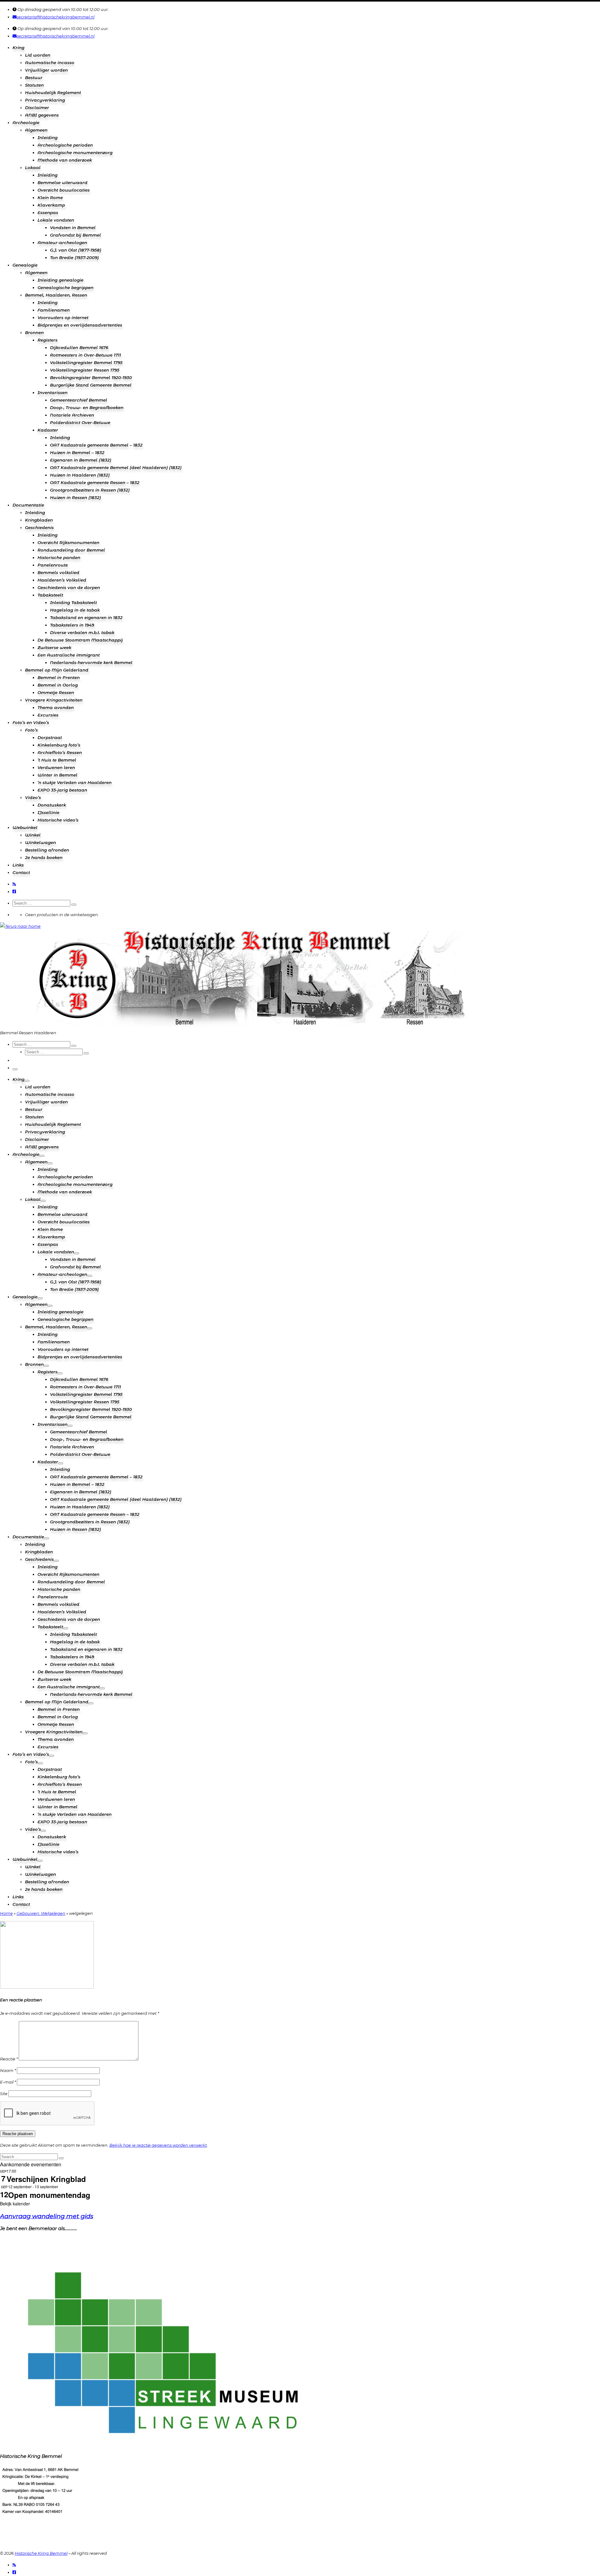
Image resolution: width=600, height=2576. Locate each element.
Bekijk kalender (15, 2204)
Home (6, 1913)
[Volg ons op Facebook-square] (14, 891)
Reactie (9, 2059)
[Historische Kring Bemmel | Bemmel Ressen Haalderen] (20, 926)
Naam (8, 2070)
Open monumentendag (49, 2195)
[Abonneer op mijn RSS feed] (14, 884)
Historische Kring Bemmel (41, 2553)
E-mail (8, 2082)
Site (4, 2094)
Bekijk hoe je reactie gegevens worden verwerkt (158, 2145)
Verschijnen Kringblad (46, 2179)
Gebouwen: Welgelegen (41, 1913)
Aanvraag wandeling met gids (47, 2216)
